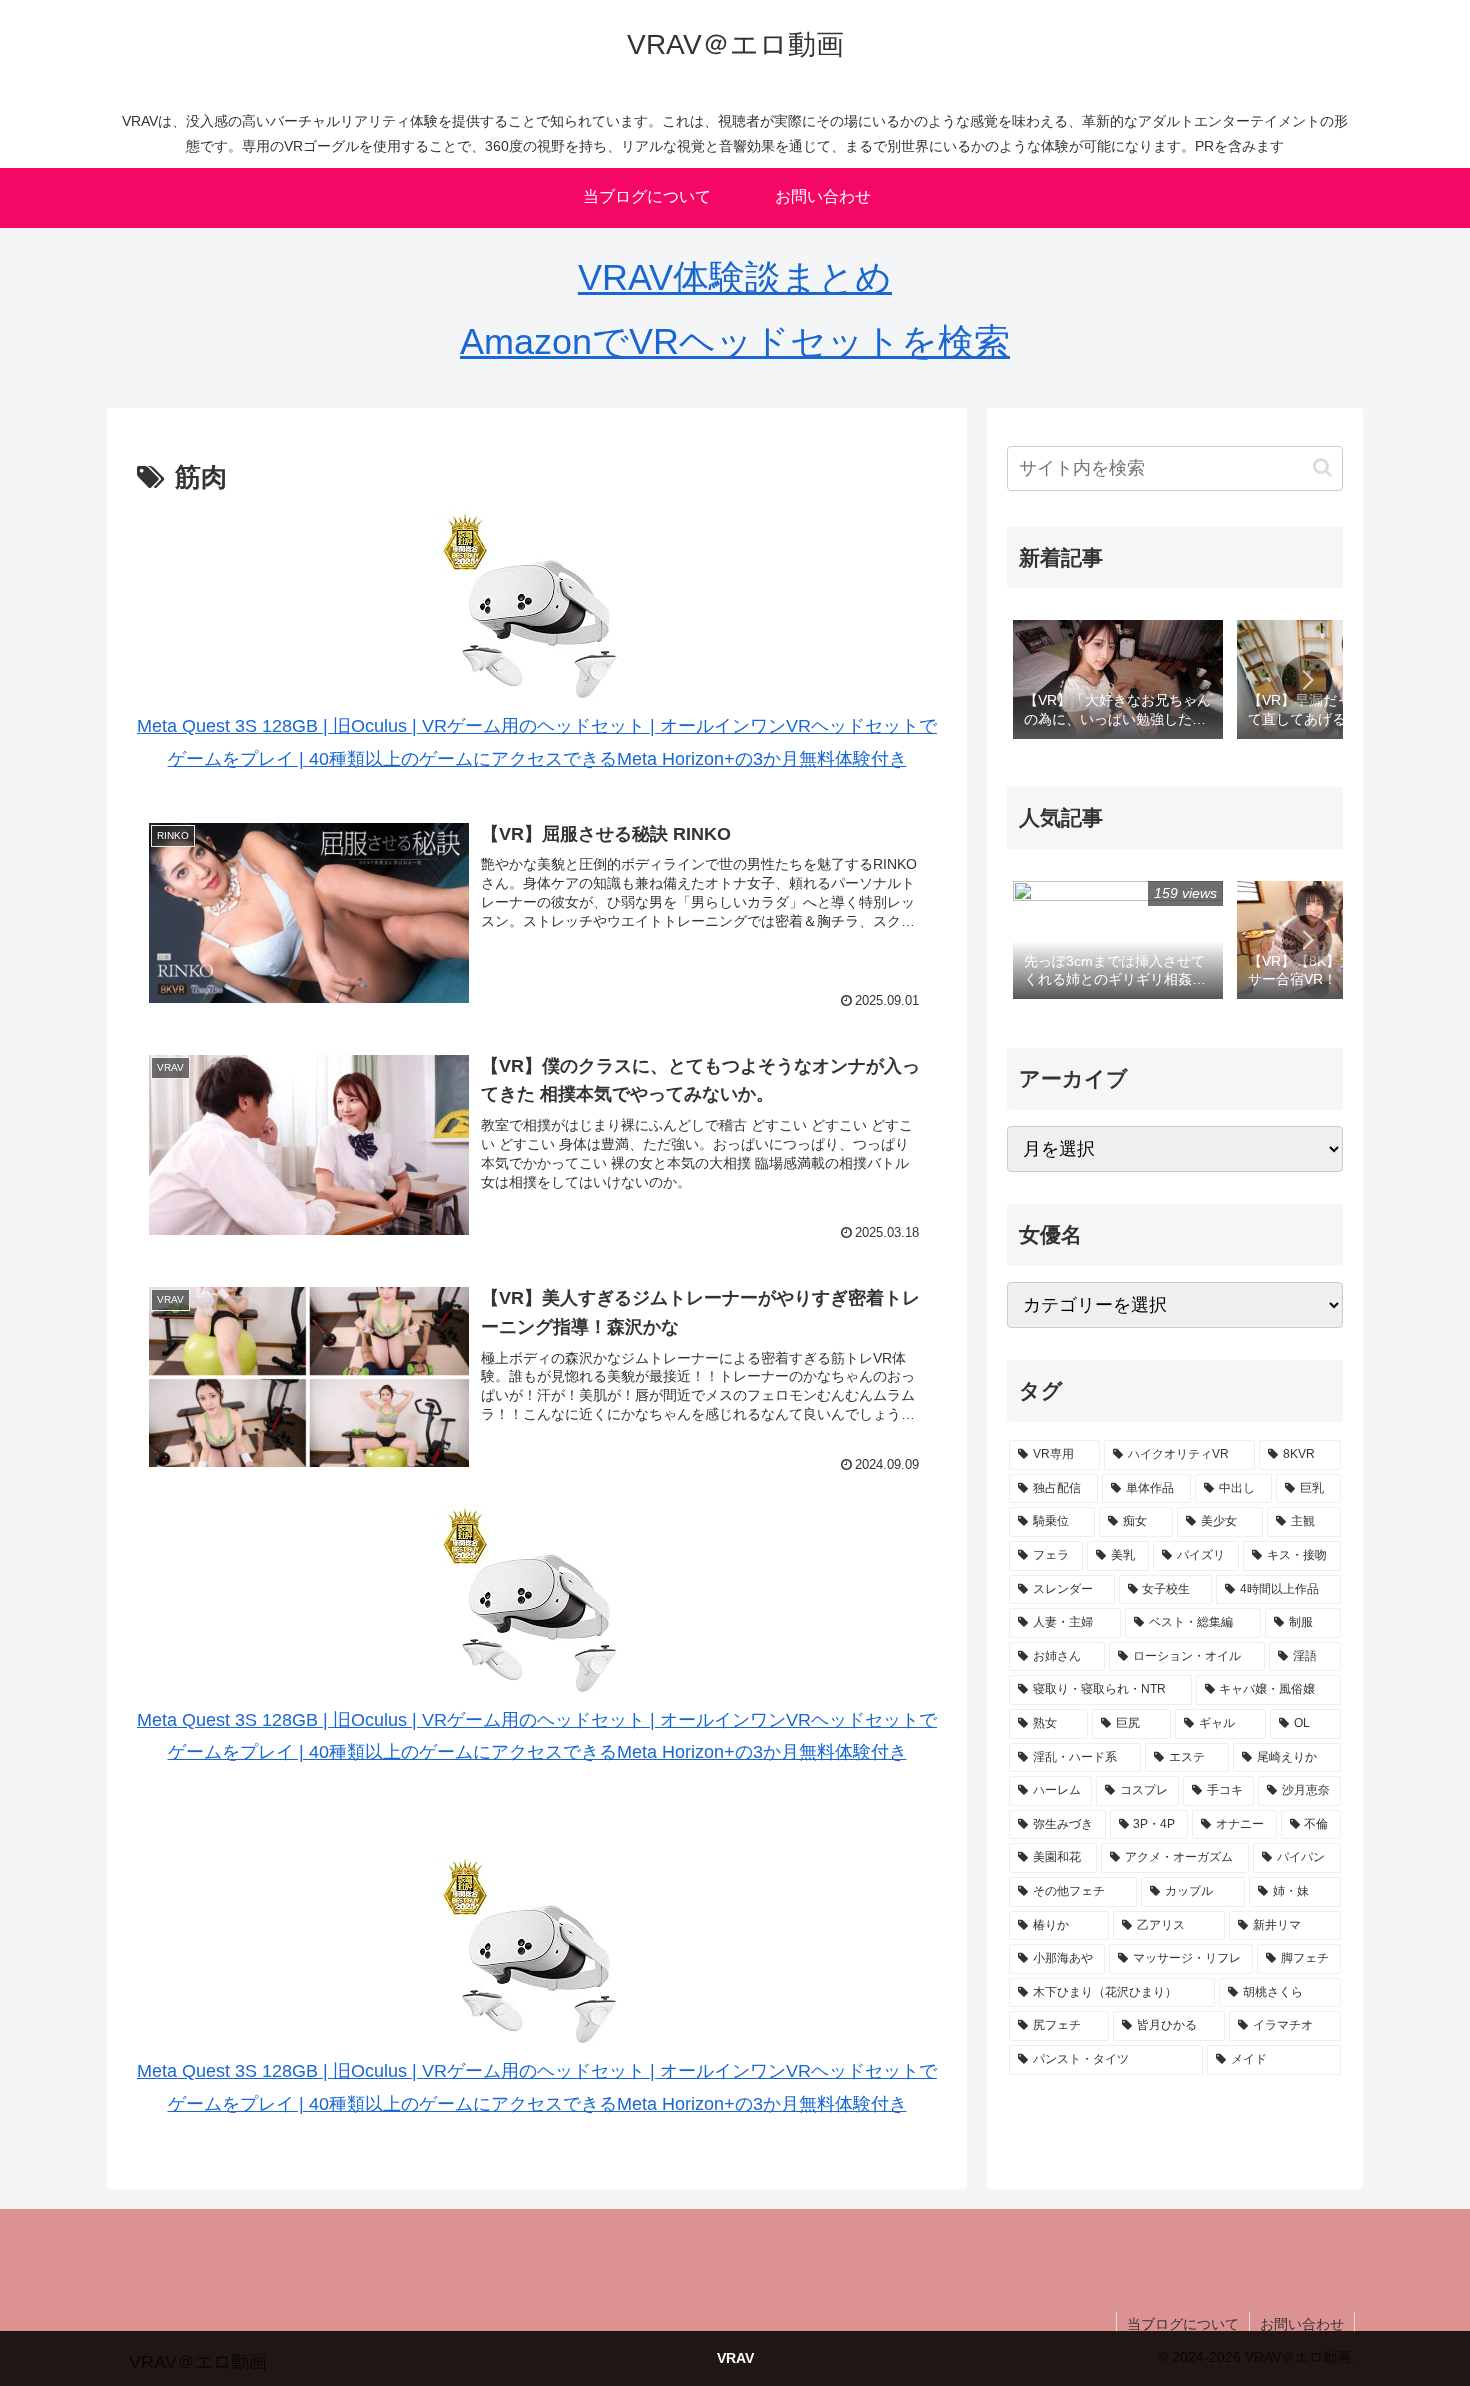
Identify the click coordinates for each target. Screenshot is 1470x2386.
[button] (1322, 467)
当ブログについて (1183, 2324)
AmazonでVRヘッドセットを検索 (735, 341)
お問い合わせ (1302, 2324)
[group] (1118, 681)
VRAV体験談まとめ (735, 277)
